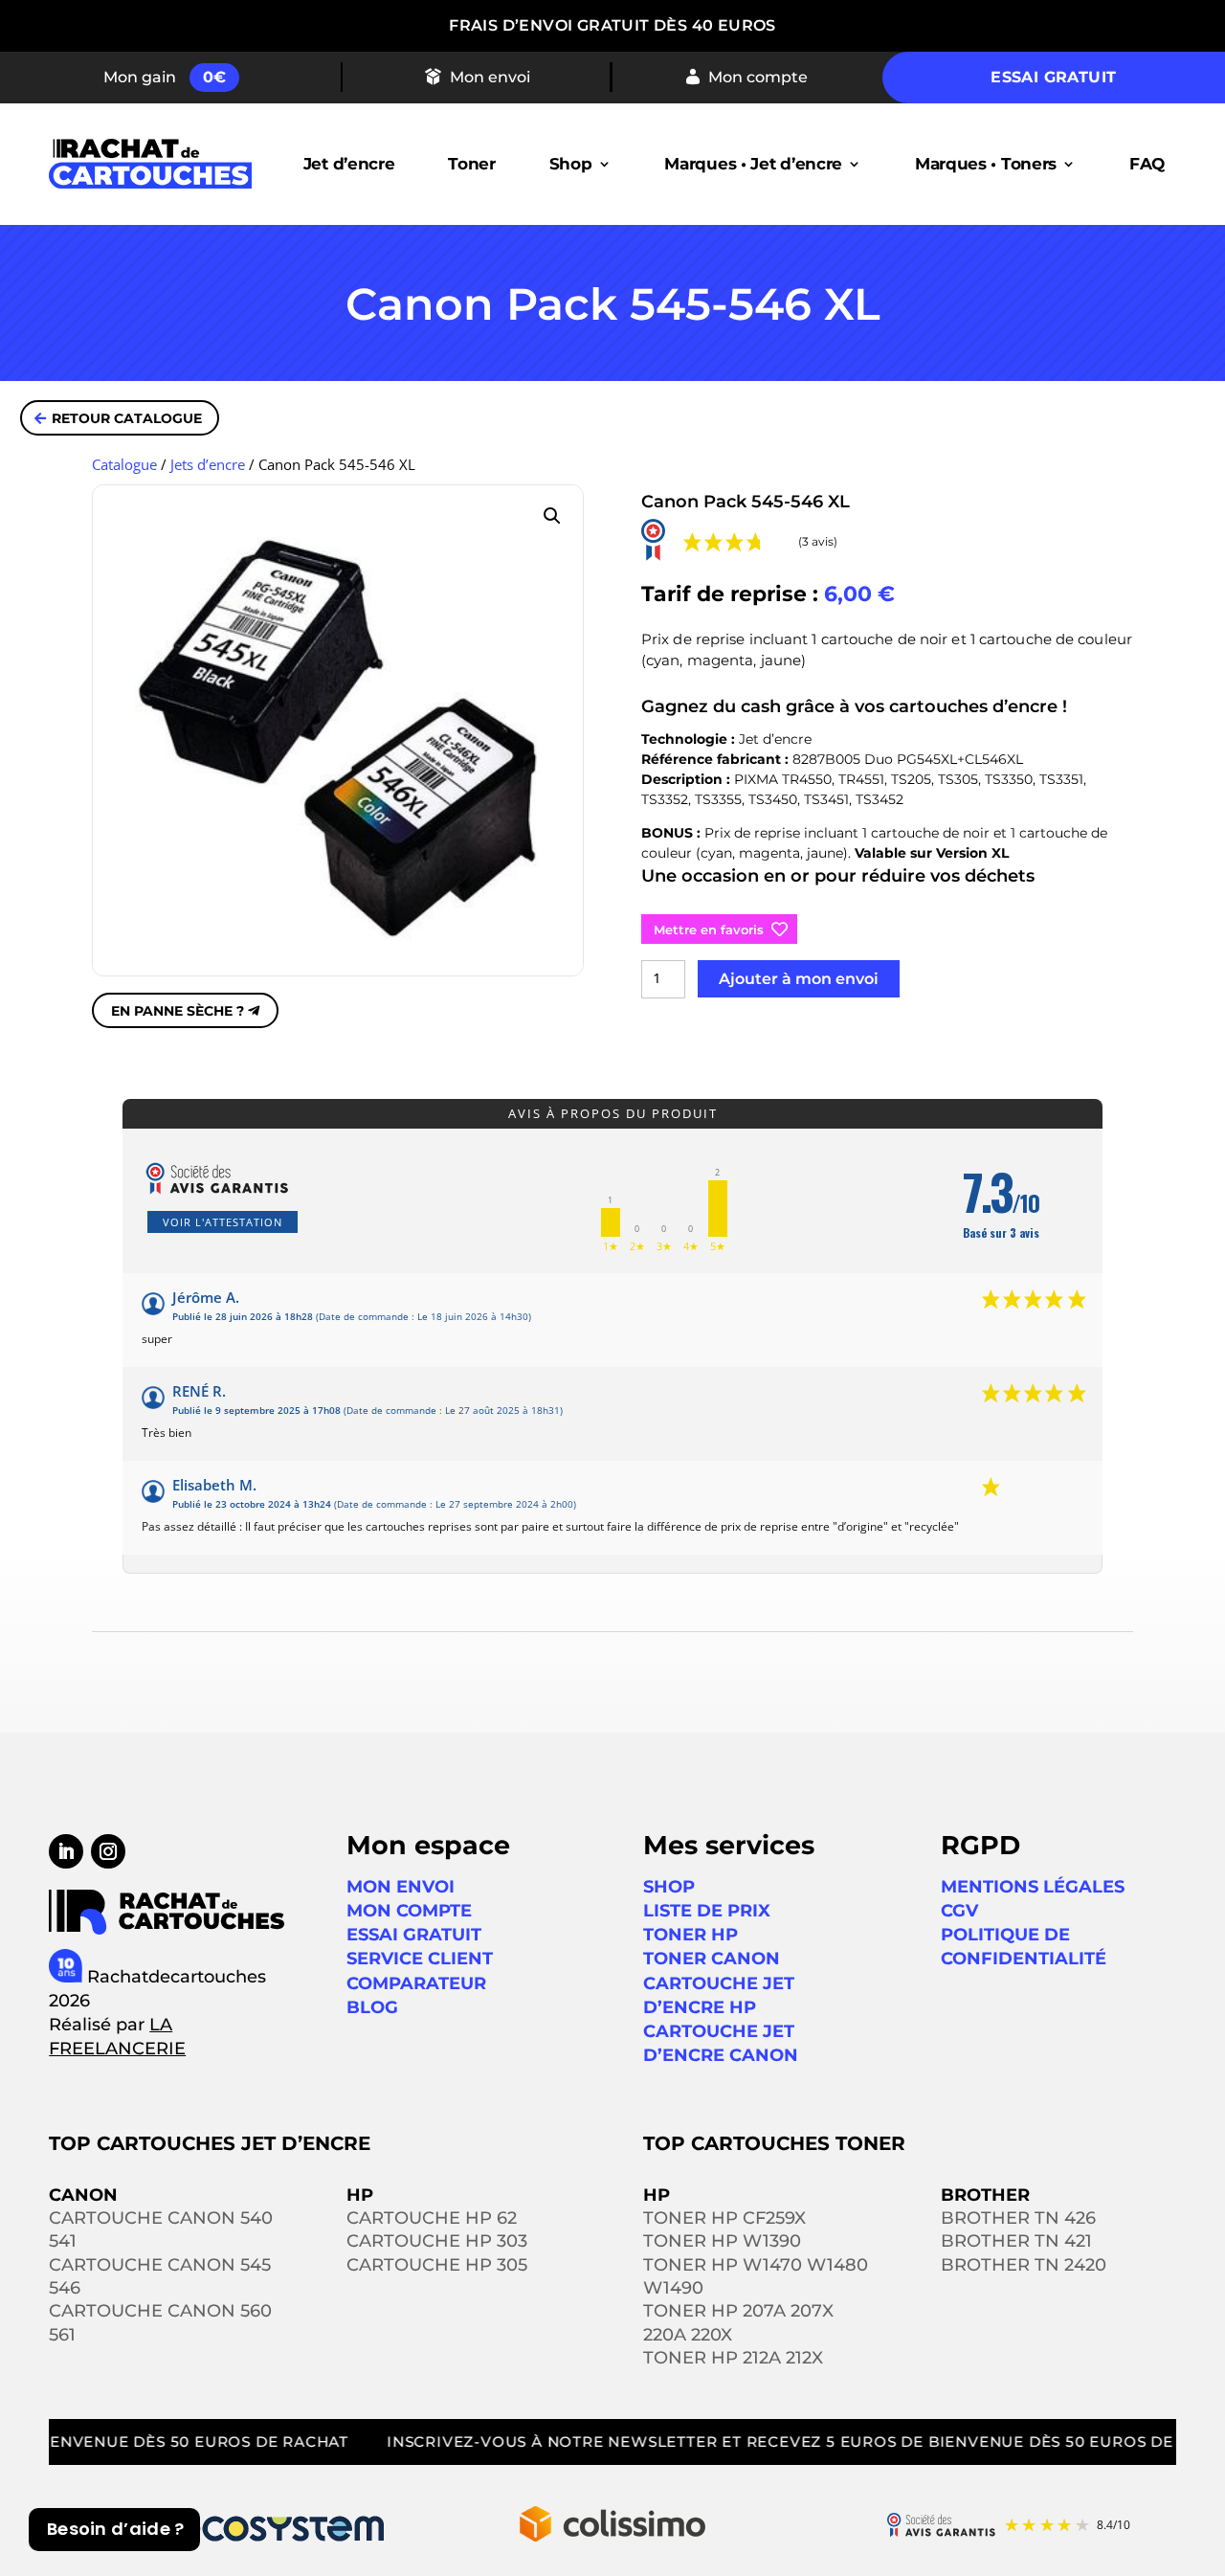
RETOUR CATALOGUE (127, 418)
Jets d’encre (208, 464)
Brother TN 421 (1016, 2241)
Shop (571, 164)
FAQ (1147, 164)
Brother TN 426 (1018, 2218)
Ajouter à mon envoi (799, 979)
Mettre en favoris (709, 930)
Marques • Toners (986, 164)
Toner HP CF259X (724, 2218)
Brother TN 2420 (1024, 2265)
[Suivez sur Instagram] (108, 1851)
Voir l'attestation (223, 1222)
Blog (372, 2007)
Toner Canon (712, 1959)
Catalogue (124, 464)
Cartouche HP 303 (437, 2241)
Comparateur (416, 1983)
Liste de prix (707, 1911)
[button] (552, 516)
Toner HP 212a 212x (733, 2358)
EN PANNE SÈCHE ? (178, 1011)
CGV (959, 1911)
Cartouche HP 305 (437, 2265)
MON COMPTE (409, 1911)
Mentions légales (1033, 1887)
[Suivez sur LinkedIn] (66, 1851)
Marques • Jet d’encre (753, 164)
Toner (472, 164)
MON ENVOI (401, 1887)
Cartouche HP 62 (432, 2218)
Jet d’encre (349, 164)
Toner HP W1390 (722, 2241)
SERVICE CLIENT (420, 1959)
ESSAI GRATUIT (414, 1935)
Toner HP (690, 1935)
